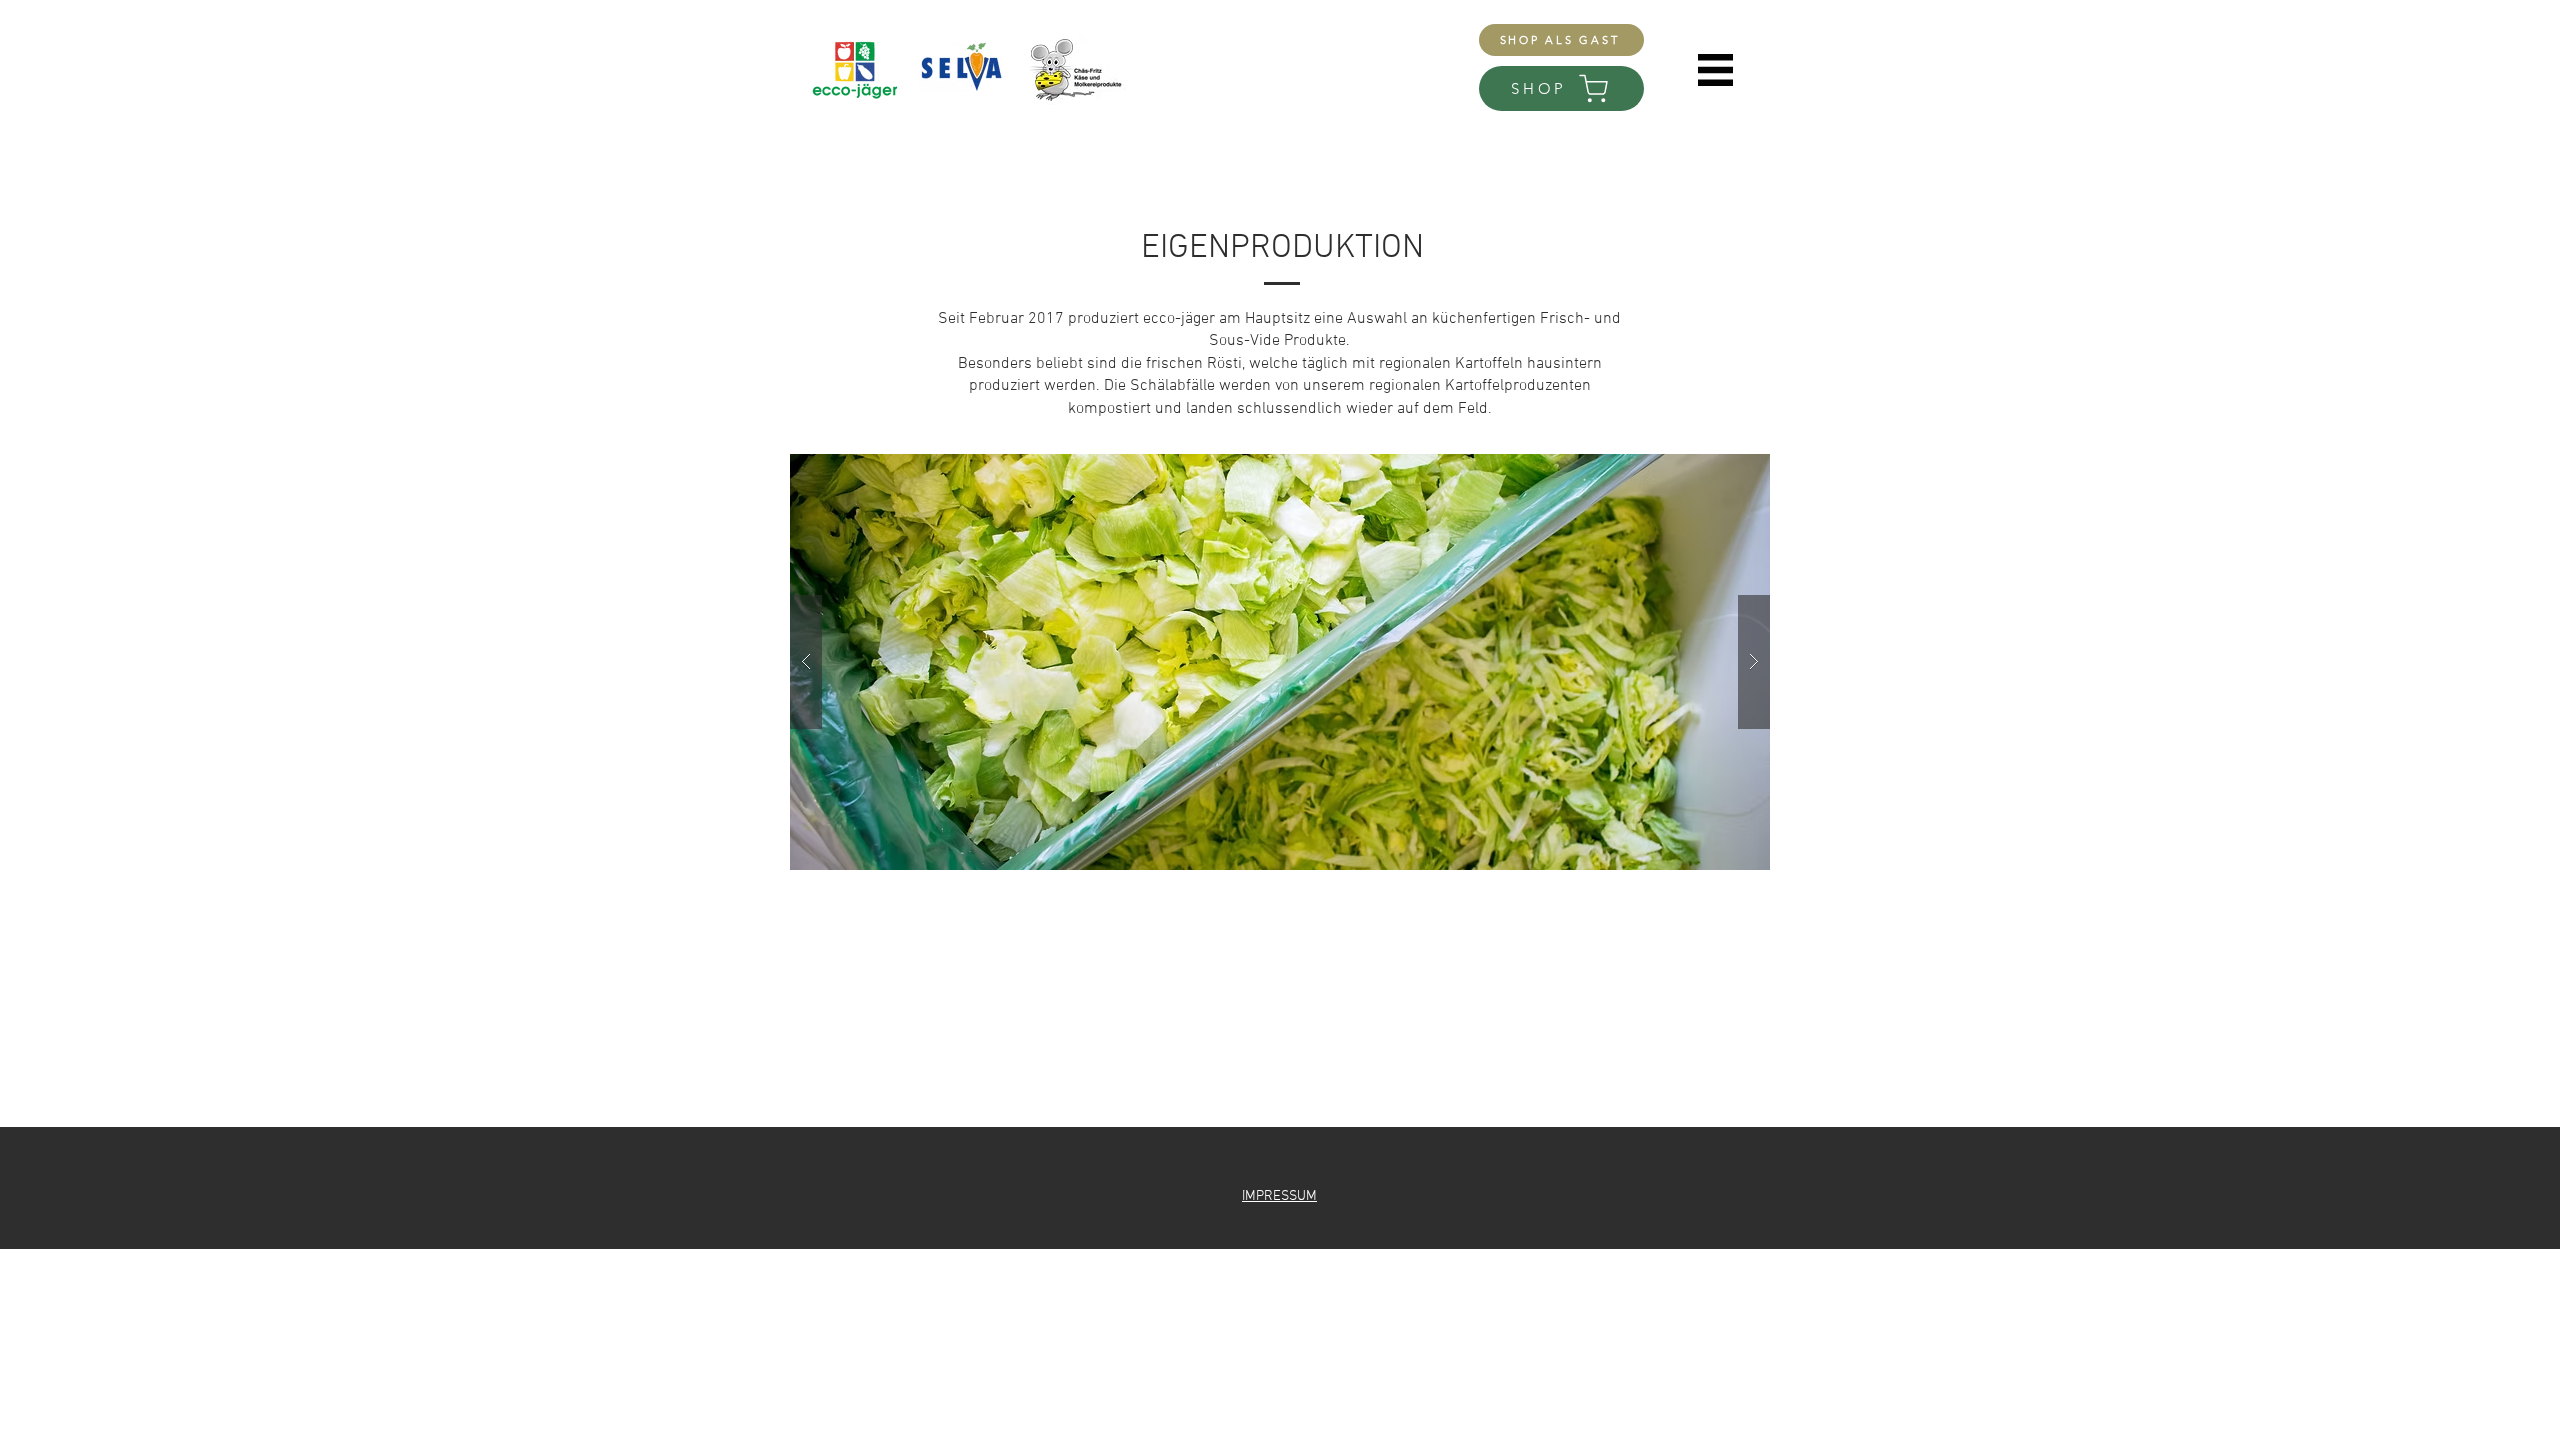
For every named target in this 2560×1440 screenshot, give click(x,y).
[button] (1715, 70)
